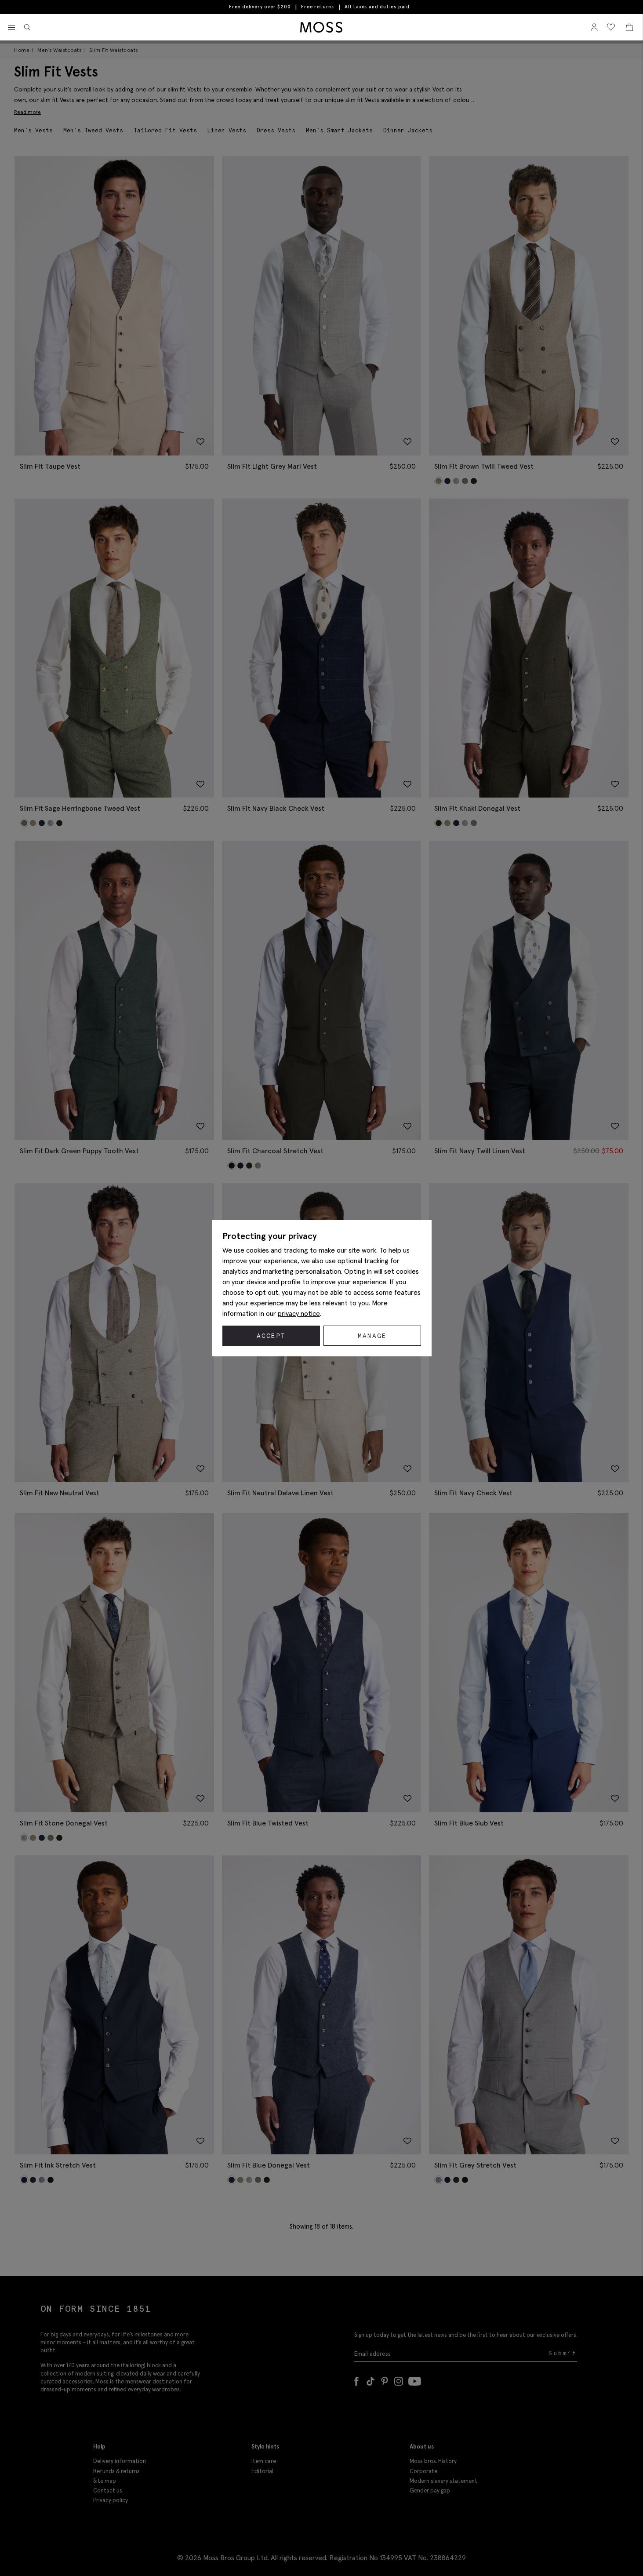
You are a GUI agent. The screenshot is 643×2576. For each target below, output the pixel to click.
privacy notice (299, 1313)
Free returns (318, 7)
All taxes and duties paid (377, 7)
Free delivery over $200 (260, 7)
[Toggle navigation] (11, 28)
